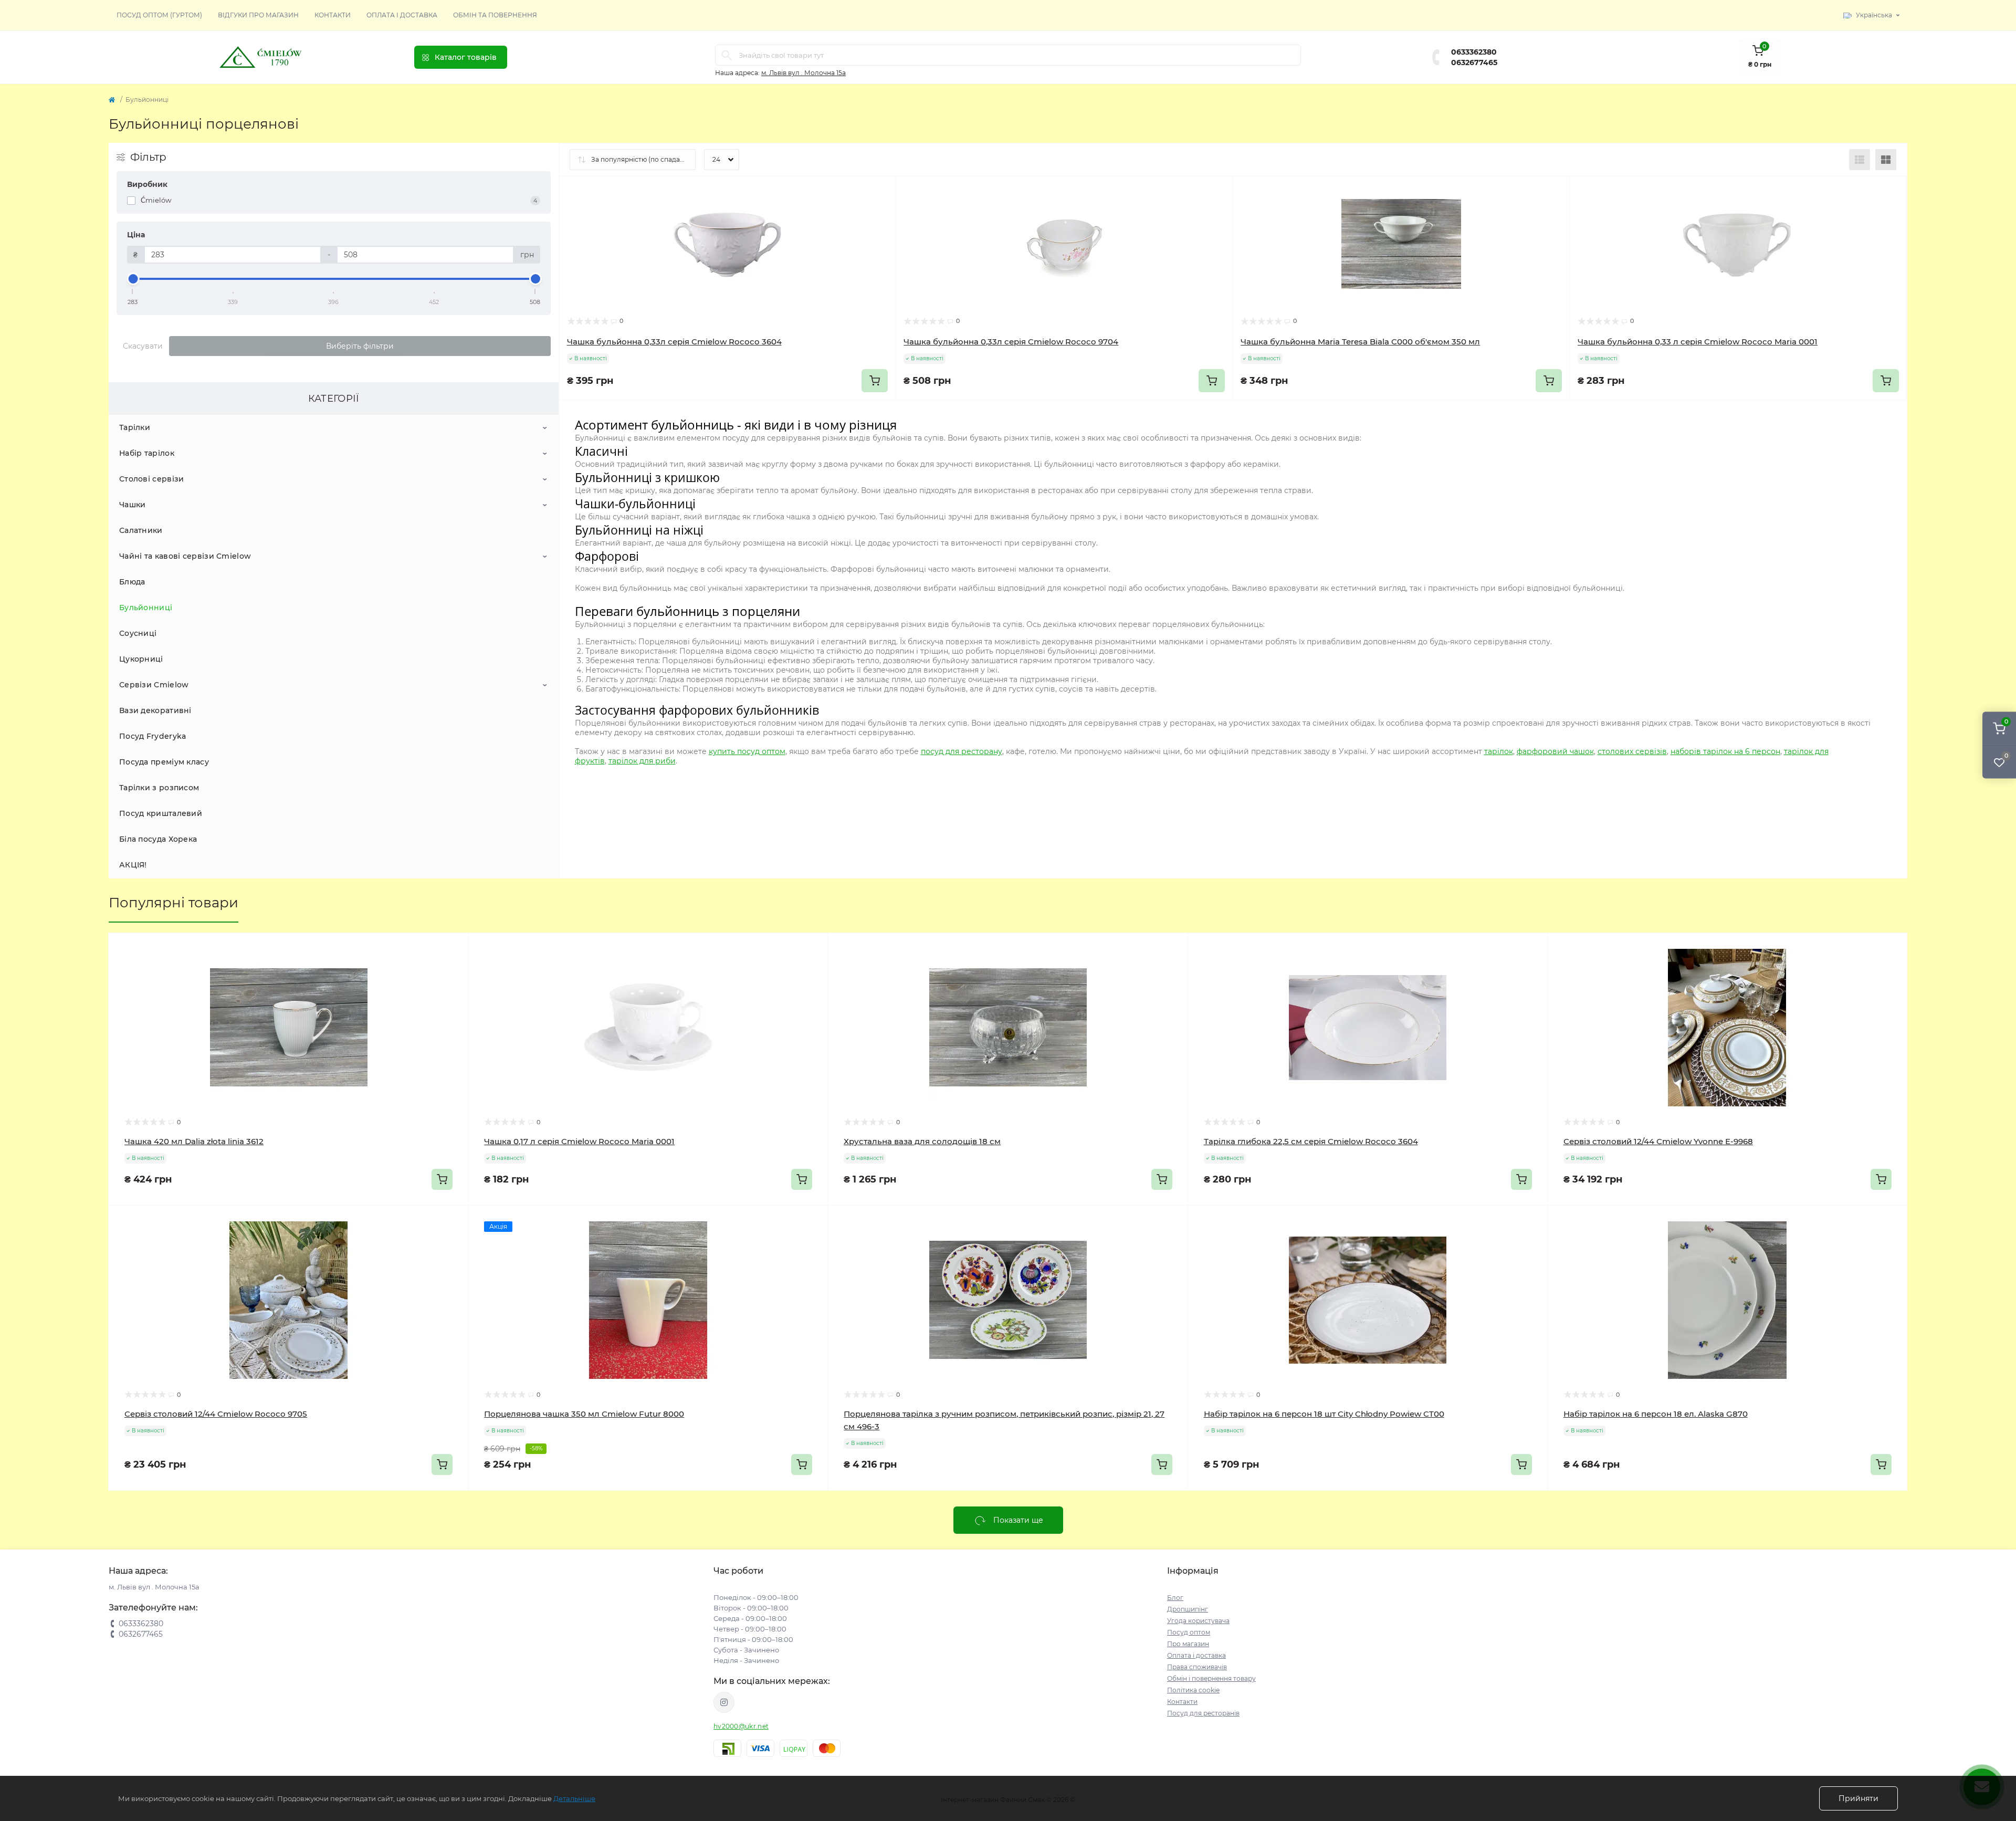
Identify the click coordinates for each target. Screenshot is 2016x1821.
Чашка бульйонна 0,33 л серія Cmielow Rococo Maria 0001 (1698, 342)
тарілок (1499, 751)
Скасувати (143, 346)
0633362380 (1474, 52)
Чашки (133, 505)
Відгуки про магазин (258, 15)
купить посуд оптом (747, 751)
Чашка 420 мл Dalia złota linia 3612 (194, 1141)
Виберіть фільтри (360, 346)
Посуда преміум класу (164, 762)
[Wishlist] (880, 212)
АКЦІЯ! (133, 865)
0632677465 (1474, 62)
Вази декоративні (155, 710)
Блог (1175, 1598)
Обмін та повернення (495, 15)
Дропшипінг (1188, 1609)
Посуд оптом (1189, 1632)
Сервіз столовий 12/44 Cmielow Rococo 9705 (216, 1414)
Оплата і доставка (402, 15)
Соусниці (138, 633)
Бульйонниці (146, 608)
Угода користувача (1198, 1621)
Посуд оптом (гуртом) (159, 15)
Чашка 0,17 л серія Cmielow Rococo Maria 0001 (579, 1141)
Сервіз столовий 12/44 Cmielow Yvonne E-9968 (1658, 1141)
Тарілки (135, 427)
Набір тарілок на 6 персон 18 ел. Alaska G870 (1656, 1414)
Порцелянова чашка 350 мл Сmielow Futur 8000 (584, 1414)
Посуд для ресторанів (1203, 1713)
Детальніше (574, 1798)
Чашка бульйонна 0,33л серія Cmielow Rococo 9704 (1011, 342)
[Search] (727, 55)
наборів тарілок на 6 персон (1725, 751)
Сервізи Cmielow (154, 685)
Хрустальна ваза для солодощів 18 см (922, 1141)
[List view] (1860, 160)
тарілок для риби (642, 761)
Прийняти (1858, 1798)
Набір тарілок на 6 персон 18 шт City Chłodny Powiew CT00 (1324, 1414)
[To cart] (875, 381)
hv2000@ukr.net (741, 1726)
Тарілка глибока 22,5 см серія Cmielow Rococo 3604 (1311, 1141)
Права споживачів (1197, 1667)
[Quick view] (880, 192)
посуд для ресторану (962, 751)
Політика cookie (1193, 1690)
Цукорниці (141, 659)
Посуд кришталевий (161, 813)
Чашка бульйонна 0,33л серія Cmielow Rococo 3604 (674, 342)
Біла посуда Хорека (158, 839)
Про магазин (1188, 1644)
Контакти (333, 15)
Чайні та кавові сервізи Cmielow (185, 556)
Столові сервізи (152, 479)
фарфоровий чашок (1555, 751)
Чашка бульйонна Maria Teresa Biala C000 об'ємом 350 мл (1360, 342)
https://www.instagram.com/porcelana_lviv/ (724, 1702)
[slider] (133, 279)
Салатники (141, 530)
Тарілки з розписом (159, 788)
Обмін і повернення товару (1211, 1678)
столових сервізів (1632, 751)
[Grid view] (1886, 160)
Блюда (132, 582)
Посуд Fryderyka (153, 736)
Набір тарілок (147, 453)
